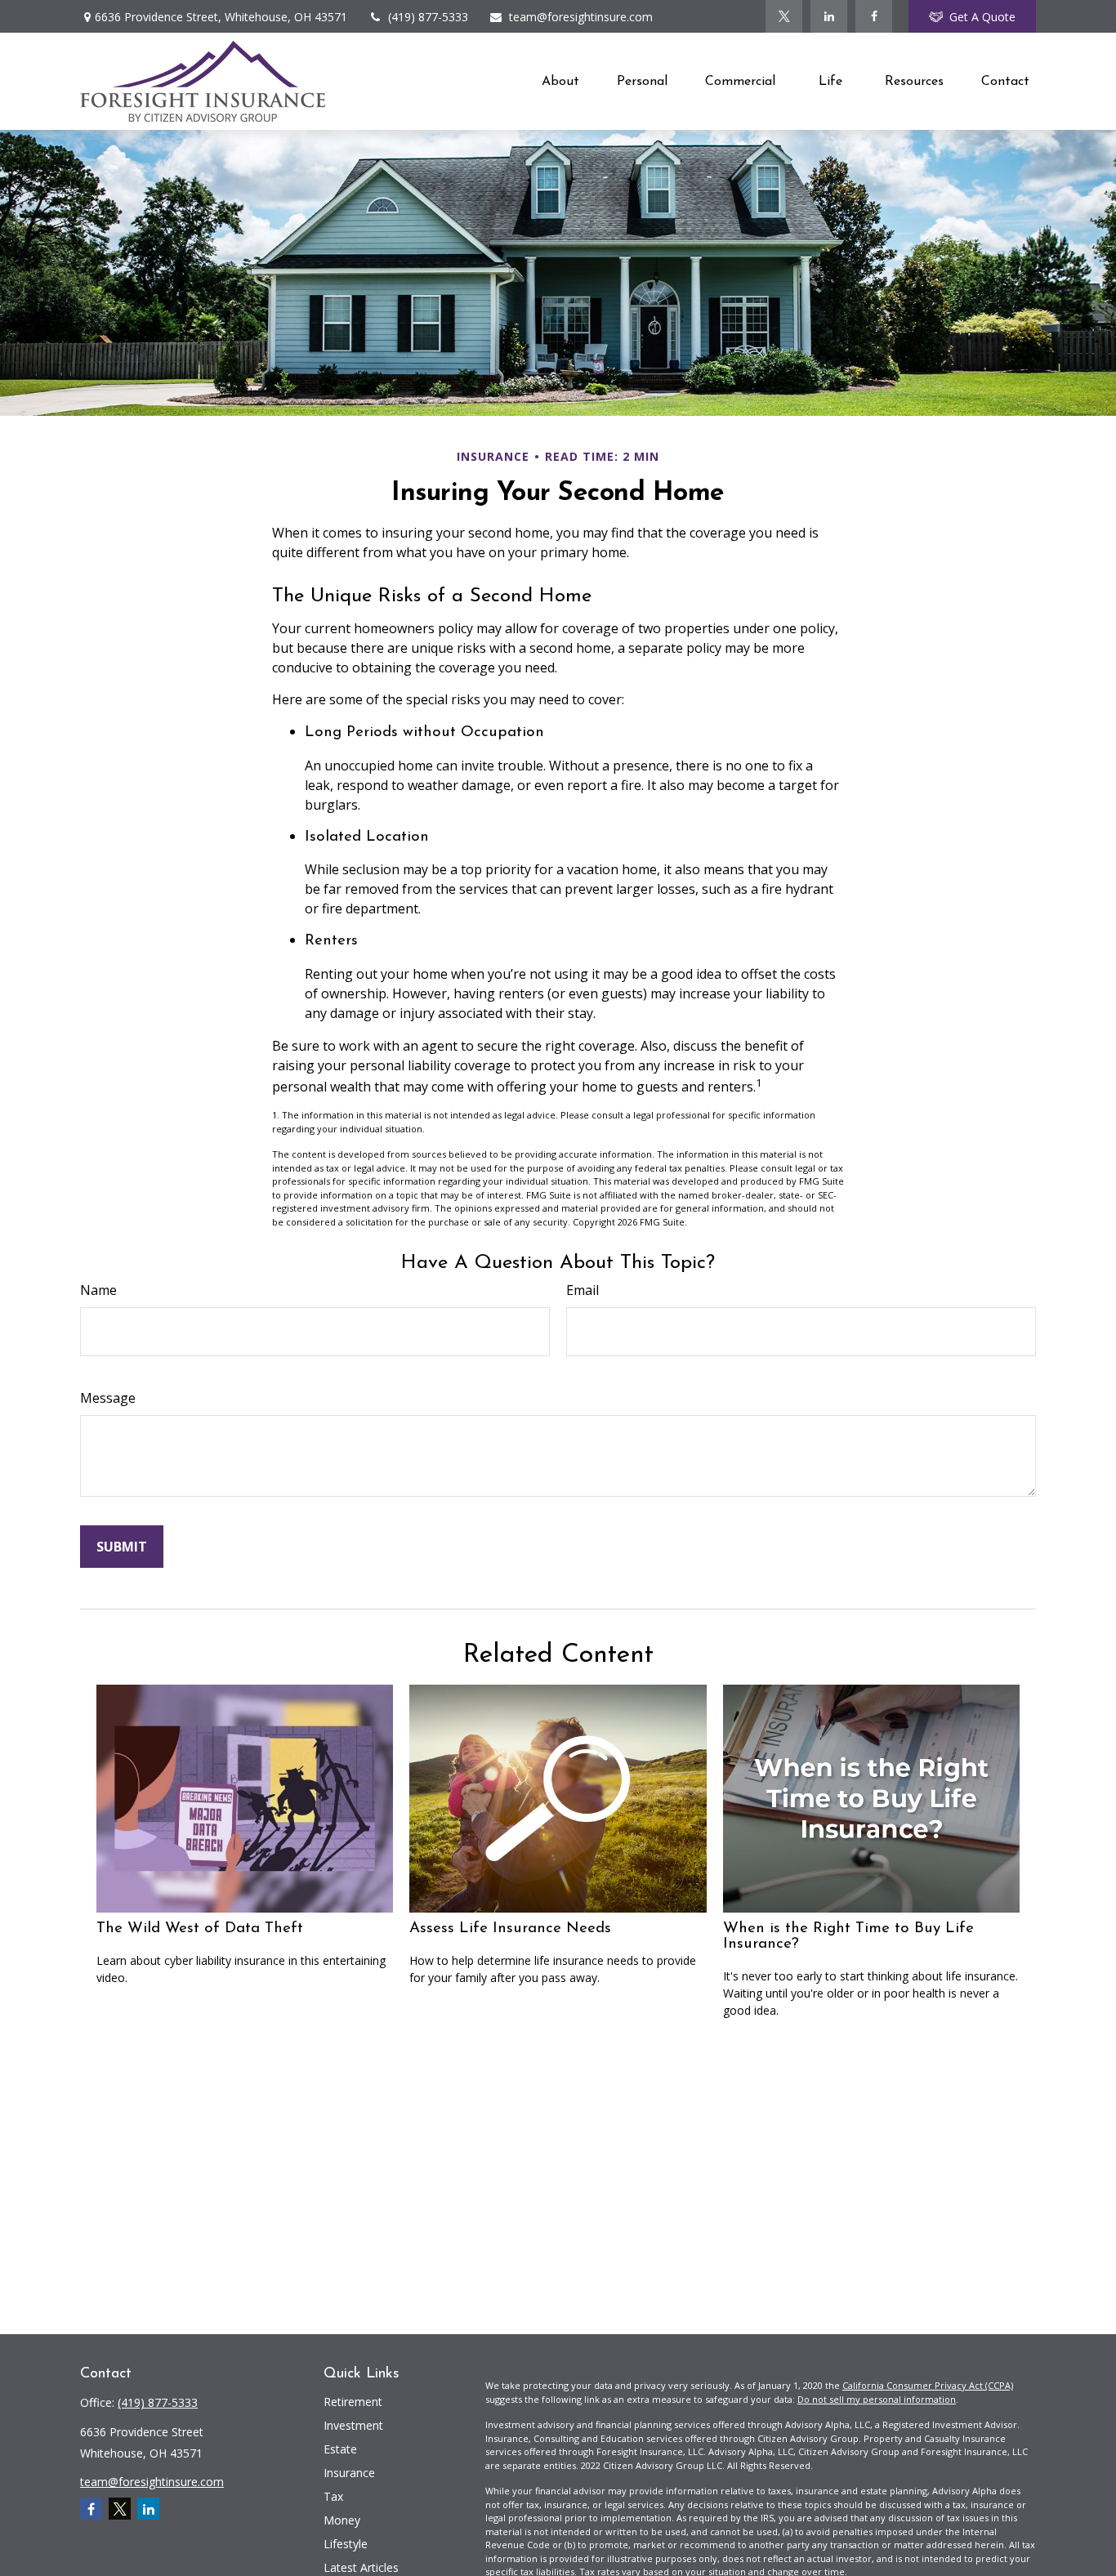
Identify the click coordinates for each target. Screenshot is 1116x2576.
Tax (333, 2496)
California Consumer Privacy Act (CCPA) (928, 2385)
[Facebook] (874, 16)
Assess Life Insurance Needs (510, 1929)
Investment (353, 2425)
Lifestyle (346, 2544)
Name (98, 1290)
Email (583, 1290)
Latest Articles (361, 2567)
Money (342, 2520)
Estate (340, 2449)
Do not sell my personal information (877, 2399)
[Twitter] (784, 16)
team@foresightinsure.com (581, 17)
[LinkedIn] (829, 16)
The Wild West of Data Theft (200, 1929)
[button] (560, 81)
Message (108, 1398)
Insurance (349, 2473)
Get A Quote (982, 17)
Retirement (353, 2402)
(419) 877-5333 (428, 17)
